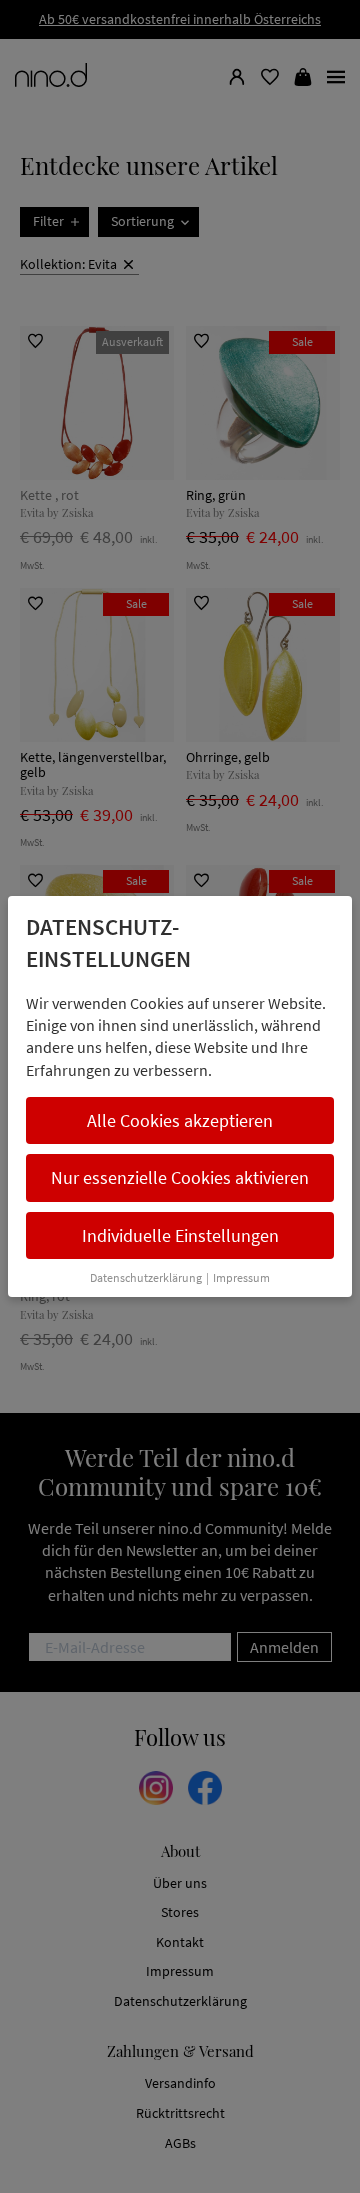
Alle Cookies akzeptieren (180, 1120)
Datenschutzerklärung (146, 1277)
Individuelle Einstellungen (180, 1235)
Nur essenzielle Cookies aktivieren (180, 1177)
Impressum (241, 1277)
